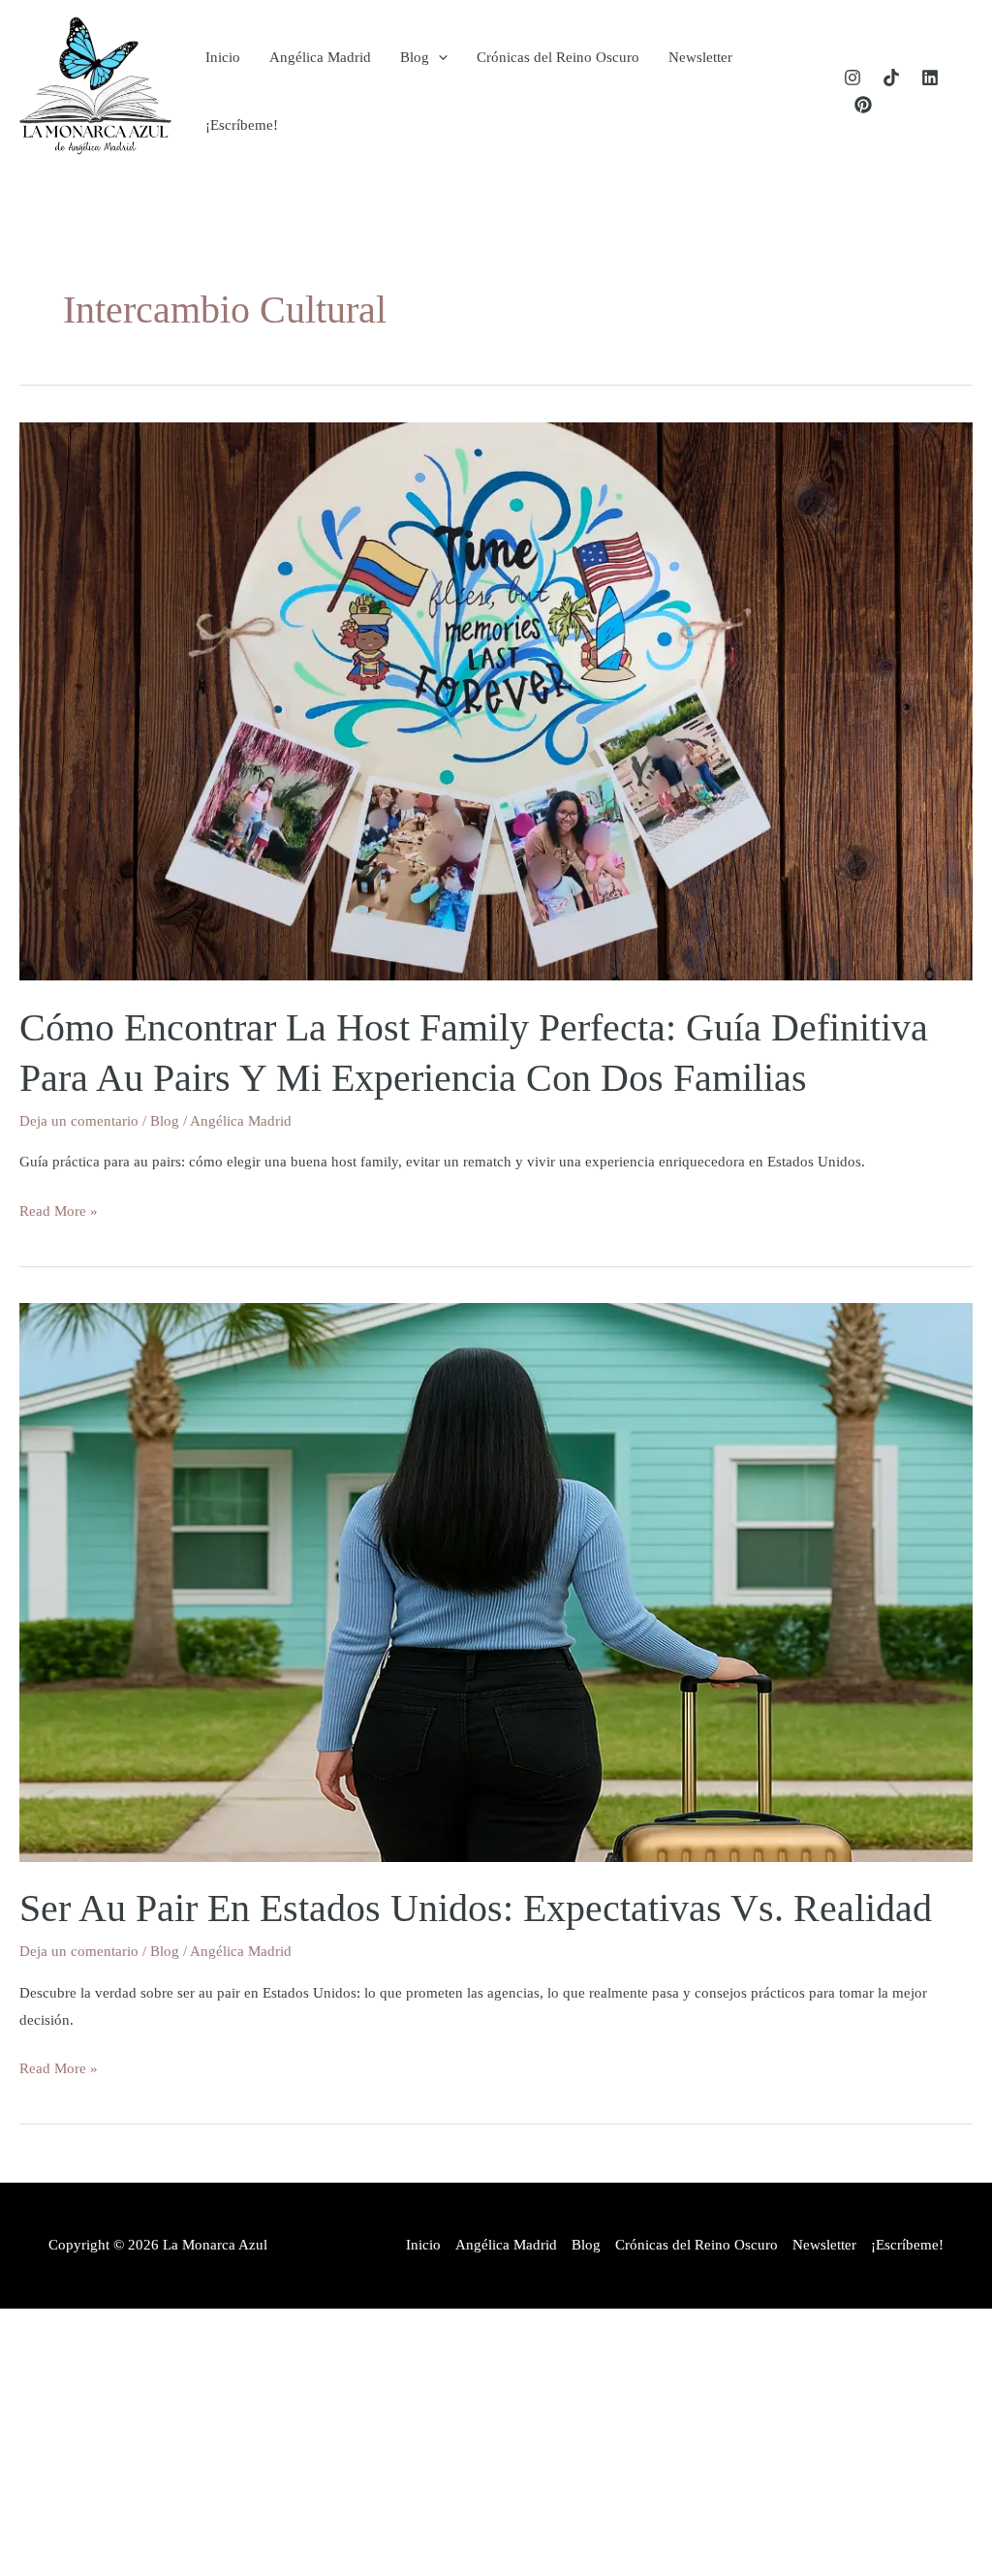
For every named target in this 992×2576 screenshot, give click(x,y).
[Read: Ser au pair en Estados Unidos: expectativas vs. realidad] (496, 1581)
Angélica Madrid (320, 57)
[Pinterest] (863, 105)
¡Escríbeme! (242, 125)
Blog (415, 57)
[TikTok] (891, 78)
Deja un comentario (79, 1121)
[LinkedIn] (930, 78)
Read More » (59, 1214)
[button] (438, 57)
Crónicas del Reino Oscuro (558, 57)
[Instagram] (852, 78)
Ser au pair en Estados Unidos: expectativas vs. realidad (476, 1908)
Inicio (223, 57)
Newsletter (700, 57)
